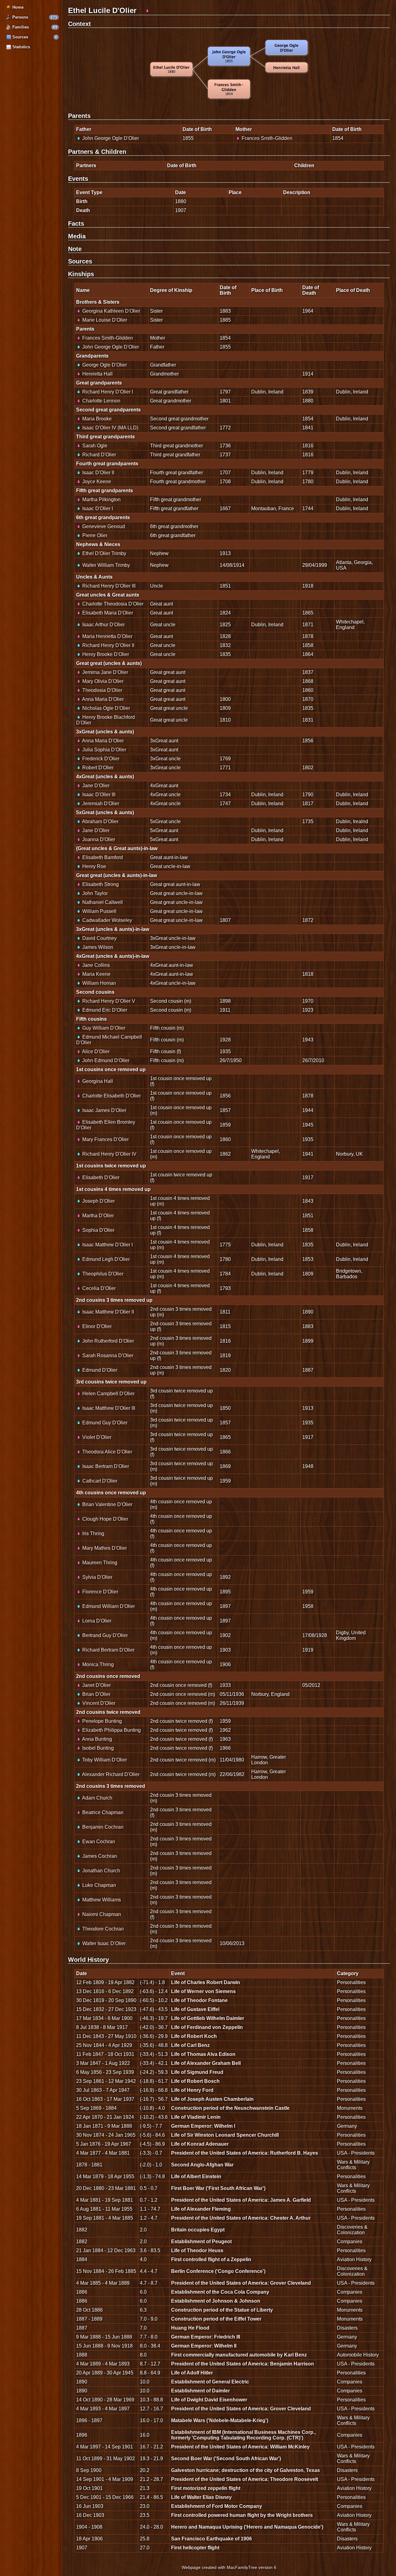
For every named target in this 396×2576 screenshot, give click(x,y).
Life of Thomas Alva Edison (203, 2054)
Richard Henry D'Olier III (108, 586)
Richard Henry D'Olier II (108, 645)
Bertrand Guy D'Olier (104, 1635)
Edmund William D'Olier (108, 1606)
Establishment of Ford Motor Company (217, 2506)
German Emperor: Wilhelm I (203, 2126)
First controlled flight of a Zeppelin (211, 2259)
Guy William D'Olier (103, 1028)
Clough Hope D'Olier (105, 1519)
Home (17, 7)
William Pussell (99, 911)
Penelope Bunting (101, 1721)
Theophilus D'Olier (102, 1274)
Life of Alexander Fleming (201, 2209)
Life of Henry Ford (192, 2090)
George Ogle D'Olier (104, 365)
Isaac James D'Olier (104, 1110)
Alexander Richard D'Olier (110, 1774)
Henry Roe (94, 866)
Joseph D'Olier (98, 1201)
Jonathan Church (101, 1871)
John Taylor (94, 893)
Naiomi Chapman (101, 1914)
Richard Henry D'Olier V (108, 1001)
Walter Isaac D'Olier (103, 1943)
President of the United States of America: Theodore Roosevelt (245, 2479)
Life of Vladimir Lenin (196, 2117)
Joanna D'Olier (98, 839)
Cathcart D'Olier (99, 1481)
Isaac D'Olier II (98, 473)
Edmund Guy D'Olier (104, 1423)
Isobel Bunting (97, 1748)
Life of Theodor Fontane (199, 2000)
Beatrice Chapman (102, 1812)
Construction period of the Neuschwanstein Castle (230, 2108)
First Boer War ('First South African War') (218, 2188)
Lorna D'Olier (96, 1621)
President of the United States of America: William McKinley (240, 2447)
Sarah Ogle (94, 446)
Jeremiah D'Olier (100, 804)
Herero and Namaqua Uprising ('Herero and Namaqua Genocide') (247, 2527)
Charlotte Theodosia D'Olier (112, 604)
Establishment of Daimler (200, 2391)
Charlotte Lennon (101, 401)
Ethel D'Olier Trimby (104, 553)
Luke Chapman (99, 1885)
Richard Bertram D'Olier (108, 1650)
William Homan (99, 983)
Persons (20, 17)
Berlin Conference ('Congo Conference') (218, 2271)
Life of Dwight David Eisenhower (209, 2400)
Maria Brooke (96, 419)
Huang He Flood (190, 2328)
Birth (82, 201)
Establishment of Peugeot (201, 2242)
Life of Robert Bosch (195, 2081)
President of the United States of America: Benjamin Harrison (243, 2364)
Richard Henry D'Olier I (107, 392)
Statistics (21, 47)
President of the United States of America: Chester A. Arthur (241, 2218)
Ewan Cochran (98, 1842)
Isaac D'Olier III (98, 795)
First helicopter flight (195, 2548)
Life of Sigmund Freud (197, 2072)
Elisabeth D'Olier (100, 1177)
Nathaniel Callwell (102, 902)
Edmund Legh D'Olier (105, 1259)
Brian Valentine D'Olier (107, 1504)
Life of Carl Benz (190, 2045)
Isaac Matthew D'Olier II (108, 1312)
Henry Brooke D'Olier (105, 654)
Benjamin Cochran (102, 1827)
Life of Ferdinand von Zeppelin (207, 2027)
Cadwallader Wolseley (107, 920)
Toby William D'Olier (104, 1760)
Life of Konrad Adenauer (200, 2144)
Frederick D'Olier (100, 759)
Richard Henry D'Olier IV (109, 1154)
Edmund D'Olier (99, 1370)
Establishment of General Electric (210, 2382)
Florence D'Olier (100, 1592)
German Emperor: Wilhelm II (204, 2346)
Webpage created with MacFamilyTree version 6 (229, 2567)
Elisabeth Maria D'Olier (107, 613)
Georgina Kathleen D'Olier (111, 311)
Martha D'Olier (97, 1216)
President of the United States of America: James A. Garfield (241, 2200)
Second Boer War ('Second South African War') (226, 2459)
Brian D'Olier (96, 1694)
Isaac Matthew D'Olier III (108, 1408)
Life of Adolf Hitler (192, 2373)
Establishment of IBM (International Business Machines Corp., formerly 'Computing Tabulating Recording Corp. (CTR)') (243, 2435)
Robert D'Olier (97, 768)
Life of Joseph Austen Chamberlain (212, 2099)
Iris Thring (93, 1533)
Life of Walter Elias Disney (201, 2497)
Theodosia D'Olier (102, 690)
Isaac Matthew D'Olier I (107, 1245)
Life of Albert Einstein (196, 2176)
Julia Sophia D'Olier (104, 750)
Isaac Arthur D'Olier (103, 625)
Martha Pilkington (101, 500)
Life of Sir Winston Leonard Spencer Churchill (225, 2135)
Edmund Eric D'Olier (104, 1010)
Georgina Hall (97, 1081)
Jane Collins (95, 965)
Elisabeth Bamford (102, 857)
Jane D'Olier (95, 786)
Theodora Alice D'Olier (107, 1452)
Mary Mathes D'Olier (104, 1548)
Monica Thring (97, 1664)
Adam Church (97, 1798)
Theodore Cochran (102, 1929)
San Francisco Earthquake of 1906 (211, 2539)
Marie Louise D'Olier (104, 320)
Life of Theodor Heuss (197, 2250)
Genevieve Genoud (103, 526)
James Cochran (99, 1856)
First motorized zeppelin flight (206, 2488)
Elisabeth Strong (100, 884)
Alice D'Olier (95, 1051)
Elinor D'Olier (96, 1326)
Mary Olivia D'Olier (102, 681)
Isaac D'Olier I (97, 508)
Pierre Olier (94, 535)
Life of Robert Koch (194, 2036)
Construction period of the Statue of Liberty (222, 2310)
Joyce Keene (96, 482)
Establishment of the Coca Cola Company (220, 2292)
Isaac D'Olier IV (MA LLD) (110, 428)
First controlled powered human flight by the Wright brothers (242, 2515)
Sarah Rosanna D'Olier (107, 1355)
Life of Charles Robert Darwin (206, 1982)
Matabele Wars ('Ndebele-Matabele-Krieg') (220, 2420)
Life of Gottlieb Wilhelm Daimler (208, 2018)
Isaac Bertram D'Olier (105, 1466)
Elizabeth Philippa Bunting (111, 1730)
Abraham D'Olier (100, 821)
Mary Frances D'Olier (105, 1139)
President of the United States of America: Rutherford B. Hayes (245, 2153)
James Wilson (97, 947)
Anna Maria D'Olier (102, 699)
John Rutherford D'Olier (108, 1341)
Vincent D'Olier (98, 1703)
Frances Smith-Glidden (266, 138)
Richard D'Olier (99, 455)
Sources (20, 37)
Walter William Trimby (105, 565)
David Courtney (99, 938)
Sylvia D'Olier (97, 1577)
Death (83, 210)
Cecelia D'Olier (98, 1288)
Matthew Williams (101, 1900)
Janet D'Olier (96, 1685)
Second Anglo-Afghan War (202, 2165)
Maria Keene (96, 974)
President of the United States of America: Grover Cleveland (241, 2283)
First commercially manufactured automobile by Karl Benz (239, 2355)
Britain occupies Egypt (198, 2230)
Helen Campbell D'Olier (108, 1394)
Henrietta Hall (97, 374)
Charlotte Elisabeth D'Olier (111, 1096)
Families (20, 27)
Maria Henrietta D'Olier (107, 636)
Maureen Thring (99, 1563)
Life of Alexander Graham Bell (206, 2063)
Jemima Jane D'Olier (105, 672)
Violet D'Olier (96, 1437)
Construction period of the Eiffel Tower (216, 2319)
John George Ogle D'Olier (110, 138)
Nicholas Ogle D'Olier (105, 708)
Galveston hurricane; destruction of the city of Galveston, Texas (245, 2470)
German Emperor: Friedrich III (206, 2337)
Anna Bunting (97, 1739)
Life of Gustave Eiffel (195, 2009)
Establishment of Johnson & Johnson (216, 2301)
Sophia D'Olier (98, 1230)
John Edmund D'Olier (105, 1060)
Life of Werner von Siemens (203, 1991)
